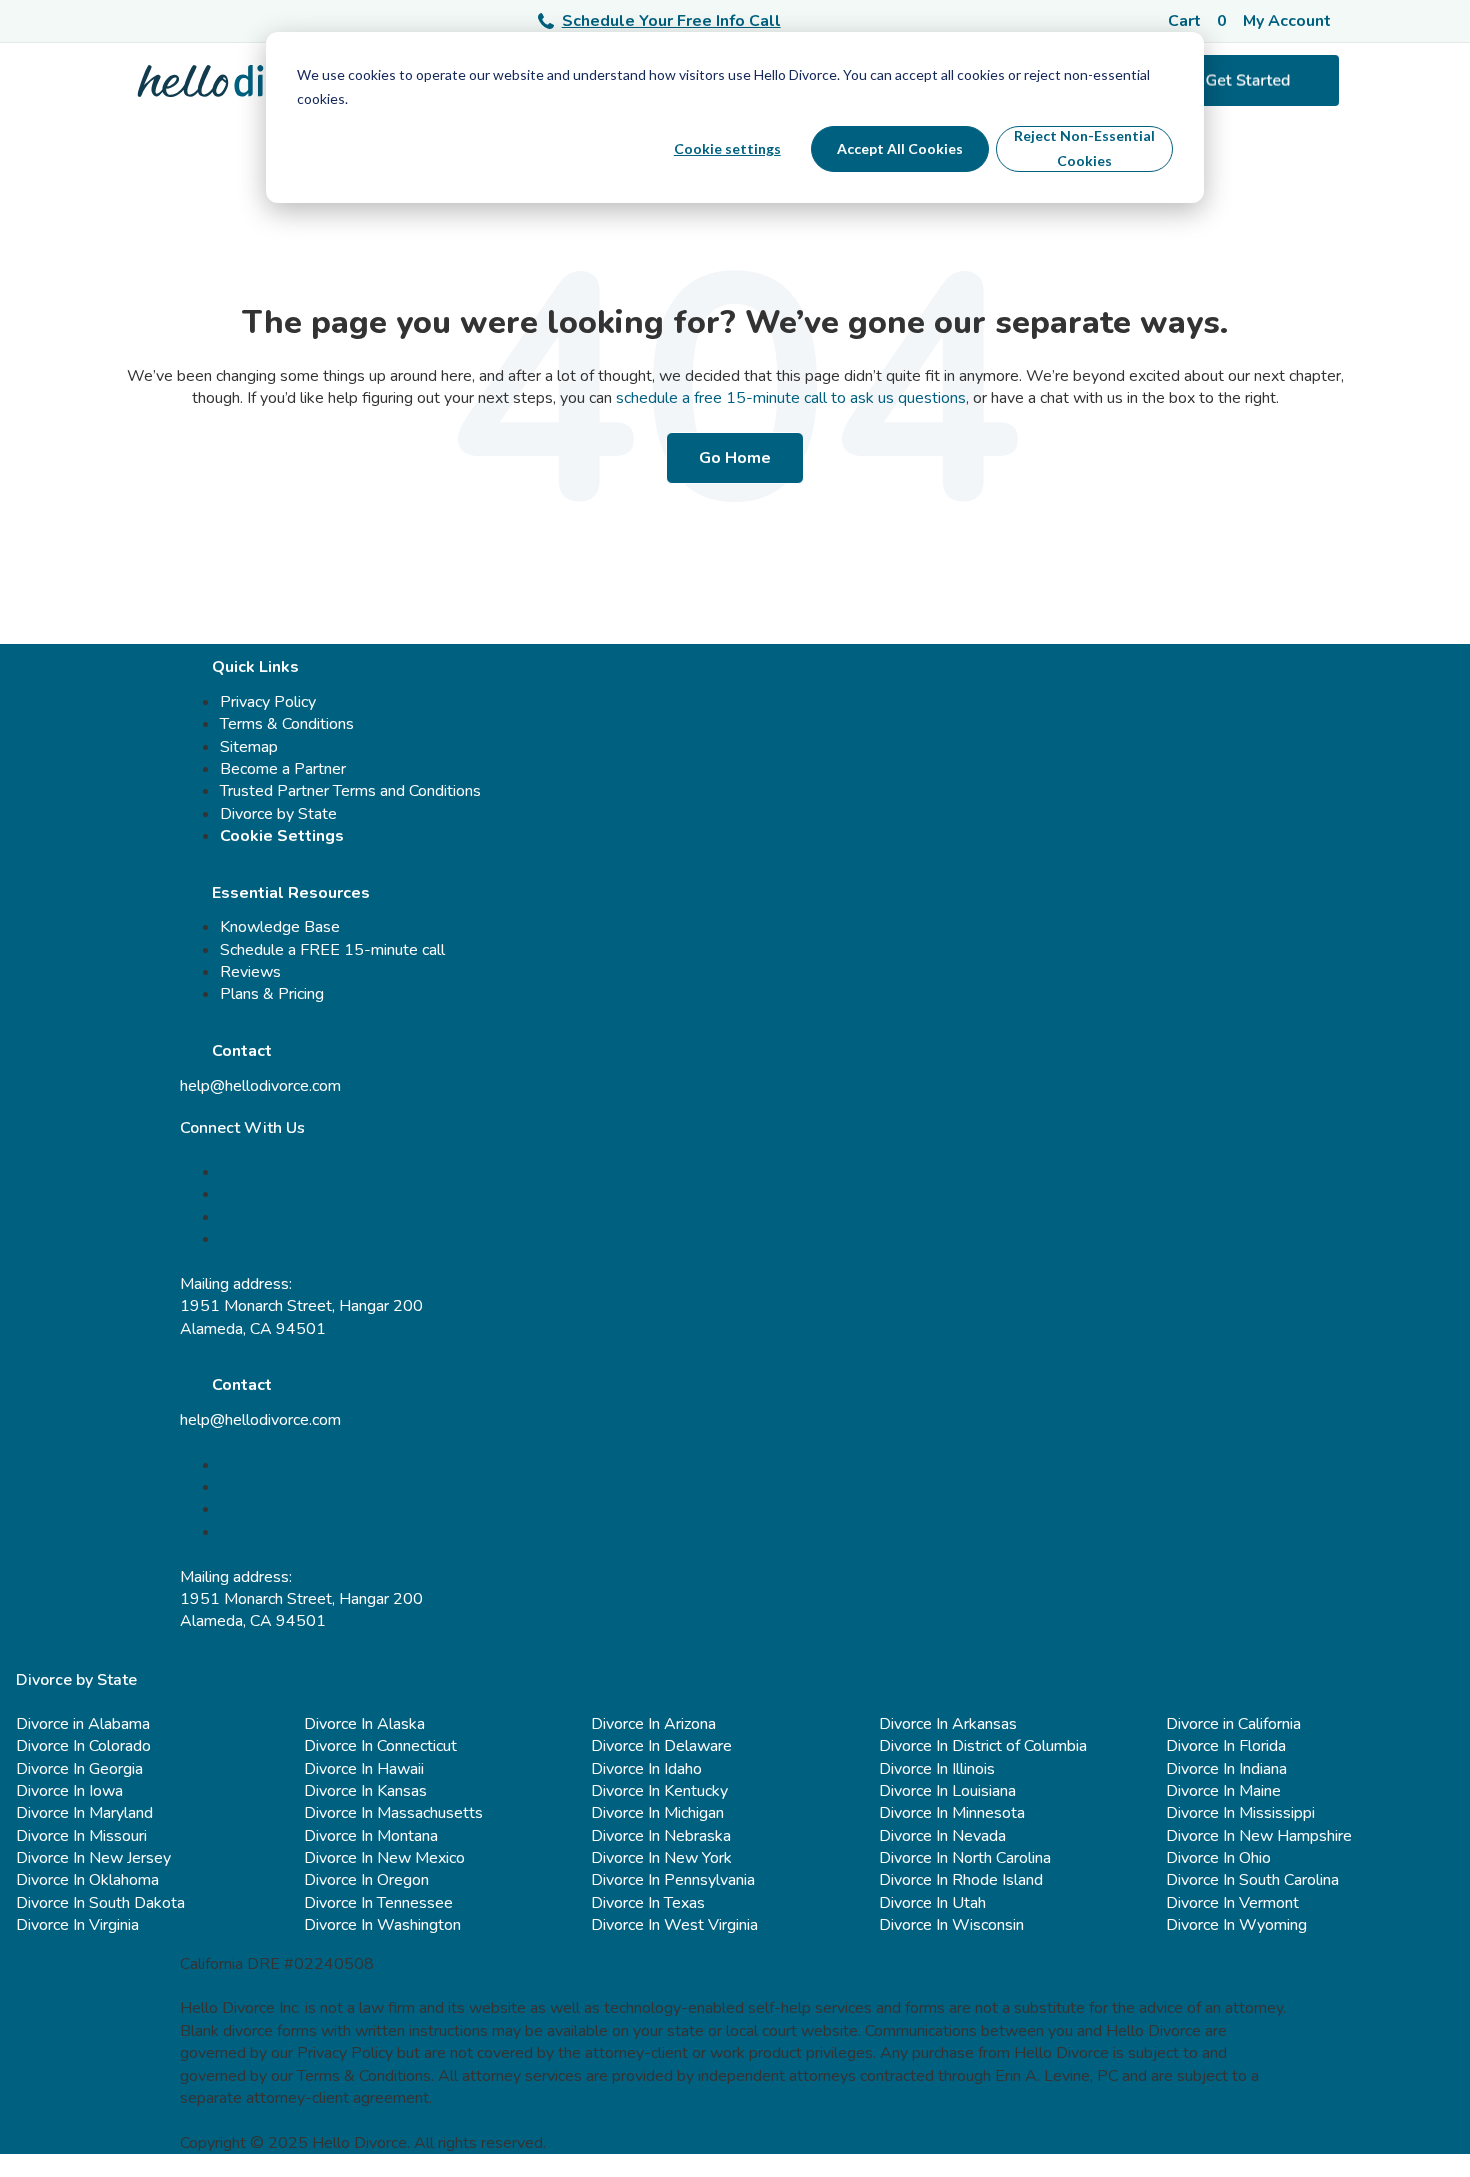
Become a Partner (283, 769)
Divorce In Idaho (646, 1769)
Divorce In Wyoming (1236, 1925)
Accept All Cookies (900, 148)
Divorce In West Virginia (674, 1925)
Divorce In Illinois (937, 1769)
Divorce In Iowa (69, 1791)
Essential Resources (291, 893)
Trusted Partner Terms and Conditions (350, 791)
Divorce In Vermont (1232, 1903)
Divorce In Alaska (364, 1724)
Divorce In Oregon (366, 1880)
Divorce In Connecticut (380, 1746)
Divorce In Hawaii (364, 1769)
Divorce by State (278, 814)
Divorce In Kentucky (659, 1791)
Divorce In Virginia (77, 1925)
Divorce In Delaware (661, 1746)
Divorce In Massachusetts (393, 1813)
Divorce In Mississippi (1240, 1813)
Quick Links (255, 667)
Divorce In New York (661, 1858)
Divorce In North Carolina (965, 1858)
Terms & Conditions (287, 724)
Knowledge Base (280, 927)
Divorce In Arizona (653, 1724)
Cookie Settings (282, 836)
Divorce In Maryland (84, 1813)
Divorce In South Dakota (100, 1903)
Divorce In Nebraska (661, 1836)
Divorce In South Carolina (1252, 1880)
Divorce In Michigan (657, 1813)
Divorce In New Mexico (384, 1858)
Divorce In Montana (371, 1836)
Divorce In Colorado (83, 1746)
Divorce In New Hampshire (1259, 1836)
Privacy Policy (268, 702)
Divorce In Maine (1223, 1791)
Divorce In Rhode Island (961, 1880)
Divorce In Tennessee (378, 1903)
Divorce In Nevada (942, 1836)
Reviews (250, 972)
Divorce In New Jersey (93, 1858)
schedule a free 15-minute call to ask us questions (791, 398)
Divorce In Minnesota (952, 1813)
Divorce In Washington (382, 1925)
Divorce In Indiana (1226, 1769)
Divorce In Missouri (81, 1836)
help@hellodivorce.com (260, 1086)
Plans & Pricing (272, 994)
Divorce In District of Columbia (983, 1746)
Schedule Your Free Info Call (671, 21)
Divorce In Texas (648, 1903)
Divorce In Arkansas (948, 1724)
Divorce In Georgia (79, 1769)
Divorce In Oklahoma (87, 1880)
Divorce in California (1233, 1724)
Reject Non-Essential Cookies (1084, 148)
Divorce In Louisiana (947, 1791)
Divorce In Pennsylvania (673, 1880)
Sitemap (249, 747)
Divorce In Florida (1226, 1746)
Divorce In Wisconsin (951, 1925)
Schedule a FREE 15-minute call (332, 950)
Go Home (735, 458)
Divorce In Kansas (365, 1791)
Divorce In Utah (932, 1903)
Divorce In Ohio (1218, 1858)
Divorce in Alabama (83, 1724)
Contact (242, 1051)
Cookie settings (727, 148)
